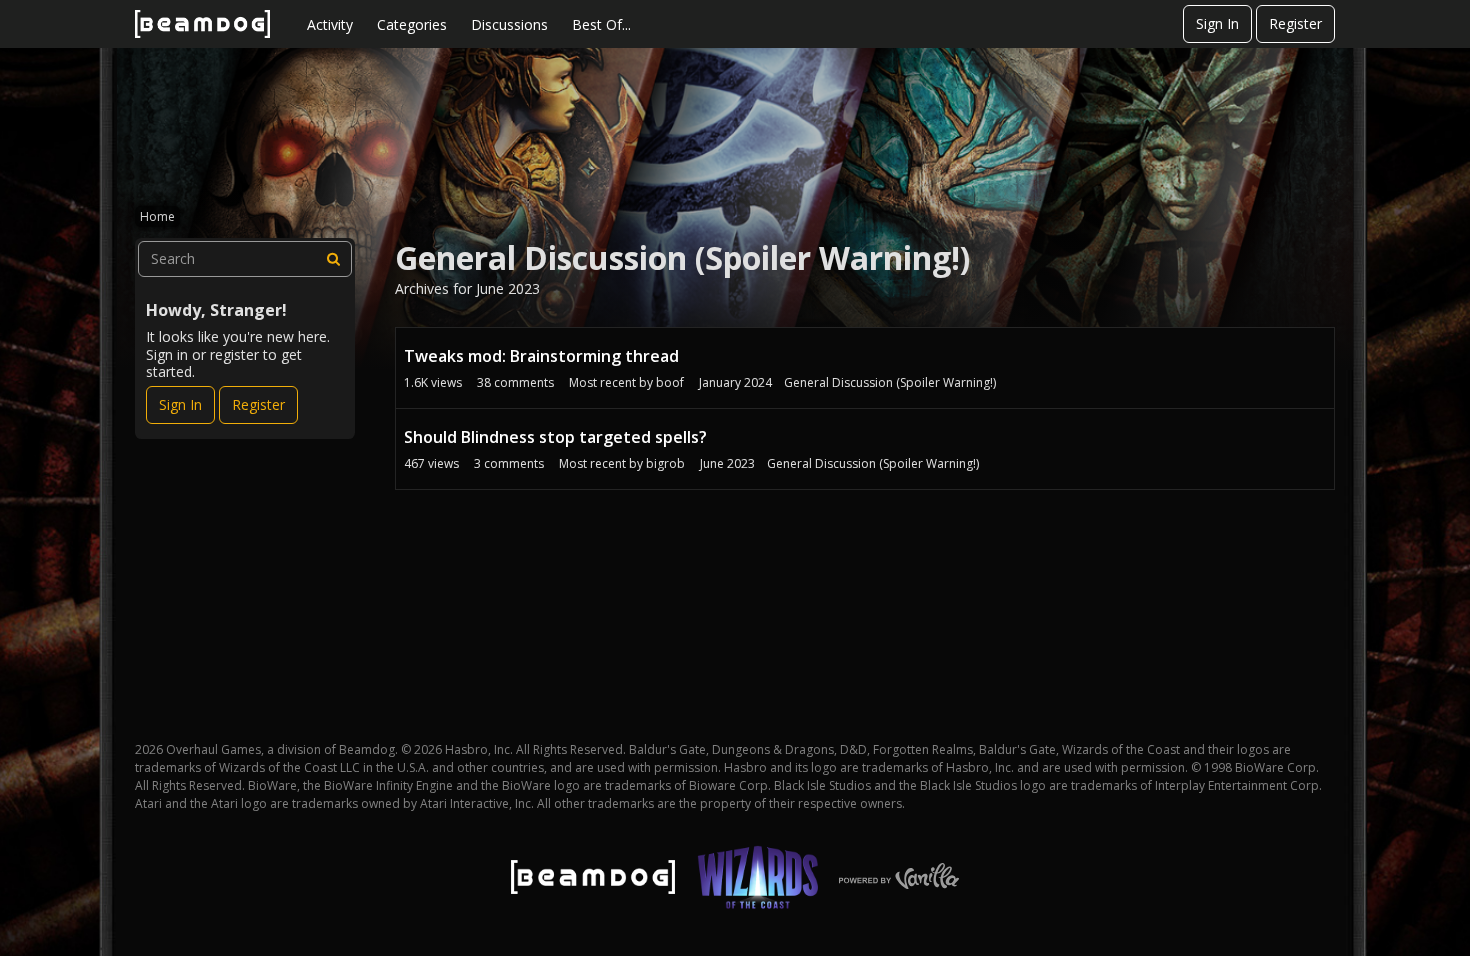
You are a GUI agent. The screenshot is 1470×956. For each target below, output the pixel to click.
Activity (330, 24)
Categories (412, 24)
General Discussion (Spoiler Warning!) (890, 382)
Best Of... (601, 24)
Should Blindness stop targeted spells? (555, 437)
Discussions (509, 24)
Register (1295, 23)
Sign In (1217, 23)
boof (670, 382)
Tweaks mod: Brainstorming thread (541, 356)
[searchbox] (245, 259)
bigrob (665, 463)
